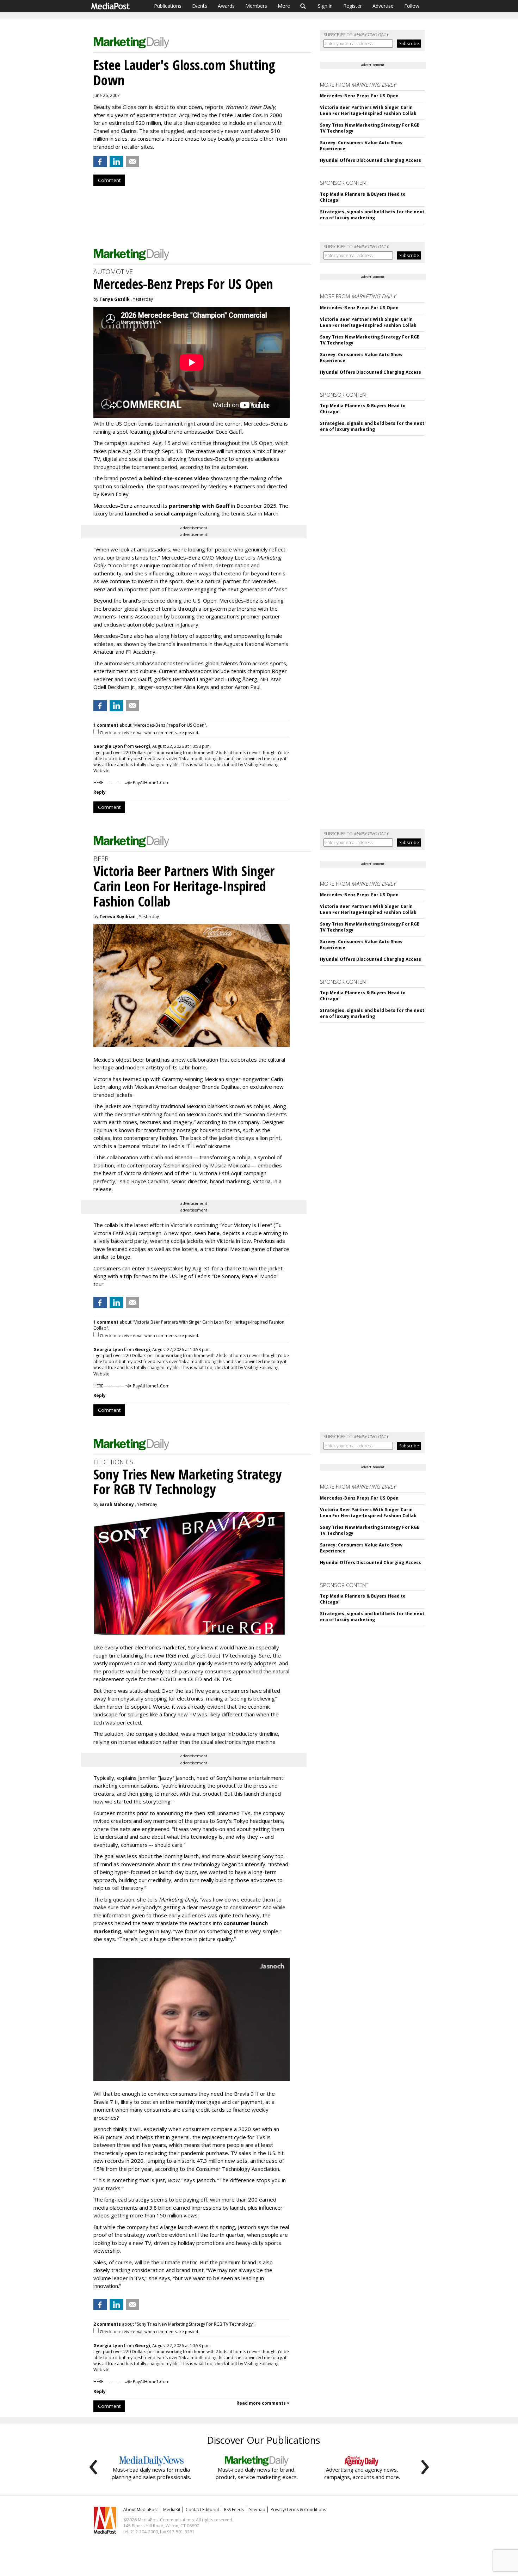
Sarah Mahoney (117, 1504)
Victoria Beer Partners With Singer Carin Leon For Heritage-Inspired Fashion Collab (368, 110)
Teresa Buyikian (118, 917)
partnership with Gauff (199, 506)
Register (353, 6)
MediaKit (172, 2510)
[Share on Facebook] (100, 161)
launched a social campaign (160, 513)
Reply (100, 792)
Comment (109, 180)
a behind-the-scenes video (174, 478)
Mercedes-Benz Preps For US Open (359, 96)
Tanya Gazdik (115, 299)
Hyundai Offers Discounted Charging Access (371, 160)
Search (303, 6)
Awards (226, 6)
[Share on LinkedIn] (116, 161)
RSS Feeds (234, 2510)
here (214, 1233)
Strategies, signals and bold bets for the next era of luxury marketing (372, 215)
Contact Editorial (202, 2510)
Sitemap (257, 2510)
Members (256, 6)
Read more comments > (263, 2403)
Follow (412, 6)
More (284, 6)
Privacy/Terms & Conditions (298, 2510)
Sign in (325, 6)
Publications (168, 6)
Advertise (383, 6)
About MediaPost (141, 2510)
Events (200, 6)
